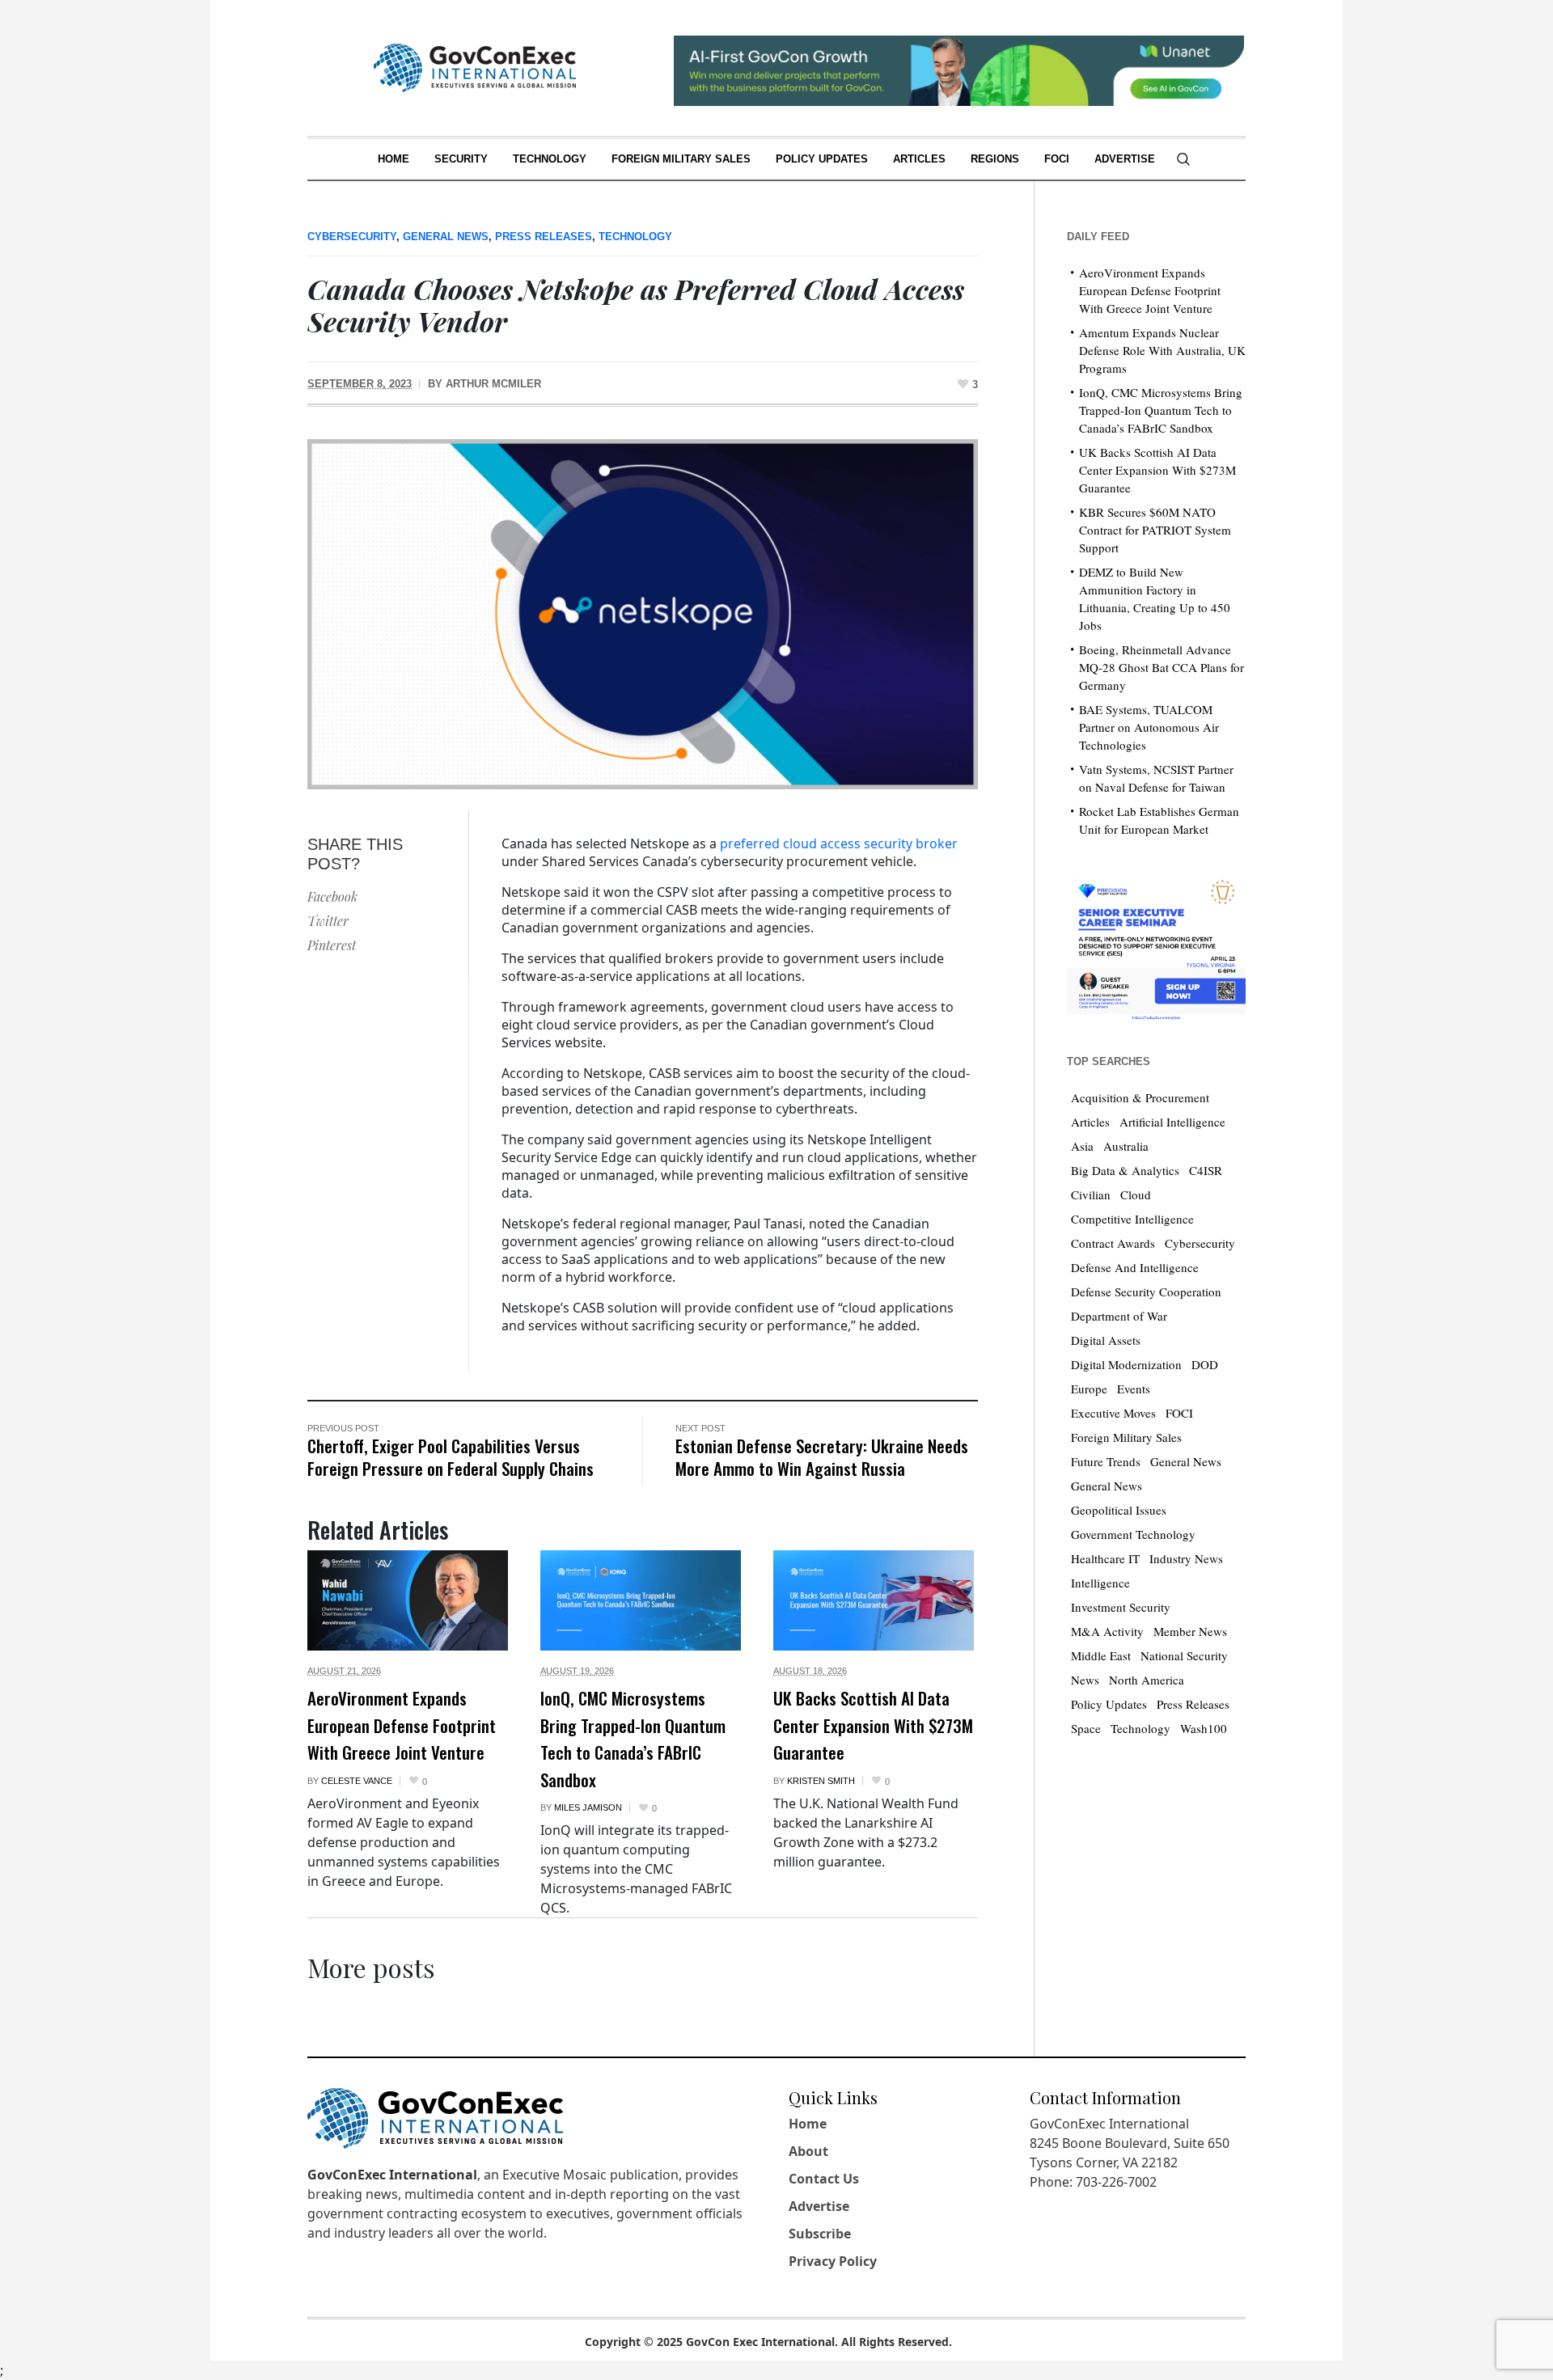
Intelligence (1100, 1583)
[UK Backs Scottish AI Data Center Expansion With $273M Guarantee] (874, 1600)
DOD (1205, 1364)
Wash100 (1204, 1728)
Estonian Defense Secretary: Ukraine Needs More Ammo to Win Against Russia (822, 1457)
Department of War (1119, 1316)
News (1085, 1680)
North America (1147, 1680)
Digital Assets (1106, 1340)
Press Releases (544, 237)
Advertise (819, 2206)
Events (1134, 1389)
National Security (1184, 1655)
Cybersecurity (352, 237)
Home (808, 2124)
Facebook (332, 896)
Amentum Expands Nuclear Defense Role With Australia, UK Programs (1162, 350)
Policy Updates (1109, 1704)
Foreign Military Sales (1126, 1437)
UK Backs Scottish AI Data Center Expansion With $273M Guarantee (873, 1725)
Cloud (1136, 1194)
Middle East (1101, 1655)
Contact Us (824, 2179)
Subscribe (820, 2234)
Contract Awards (1113, 1243)
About (808, 2151)
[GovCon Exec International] (475, 68)
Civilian (1091, 1194)
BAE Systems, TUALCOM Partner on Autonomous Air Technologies (1149, 727)
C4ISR (1206, 1170)
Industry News (1186, 1558)
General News (446, 237)
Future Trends (1106, 1461)
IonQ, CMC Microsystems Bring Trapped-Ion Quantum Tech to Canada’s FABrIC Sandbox (633, 1739)
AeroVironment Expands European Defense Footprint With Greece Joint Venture (402, 1725)
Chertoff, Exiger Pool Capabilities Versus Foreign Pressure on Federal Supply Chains (451, 1457)
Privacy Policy (833, 2261)
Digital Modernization (1126, 1364)
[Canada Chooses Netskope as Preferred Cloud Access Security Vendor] (643, 613)
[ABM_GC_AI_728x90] (959, 69)
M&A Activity (1107, 1631)
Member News (1190, 1631)
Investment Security (1121, 1607)
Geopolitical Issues (1119, 1510)
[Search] (1183, 159)
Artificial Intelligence (1172, 1122)
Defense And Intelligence (1135, 1267)
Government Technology (1133, 1534)
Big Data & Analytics (1125, 1170)
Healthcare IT (1105, 1558)
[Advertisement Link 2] (1156, 946)
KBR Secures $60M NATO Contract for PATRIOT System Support (1155, 530)
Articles (1090, 1122)
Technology (635, 237)
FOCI (1179, 1413)
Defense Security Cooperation (1146, 1291)
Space (1086, 1728)
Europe (1089, 1389)
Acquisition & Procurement (1140, 1097)
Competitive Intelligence (1132, 1219)
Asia (1082, 1146)
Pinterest (332, 945)
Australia (1126, 1146)
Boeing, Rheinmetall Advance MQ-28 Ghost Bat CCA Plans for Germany (1162, 667)
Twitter (328, 921)
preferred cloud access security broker (839, 843)
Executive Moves (1113, 1413)
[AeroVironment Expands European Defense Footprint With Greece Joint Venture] (408, 1600)
